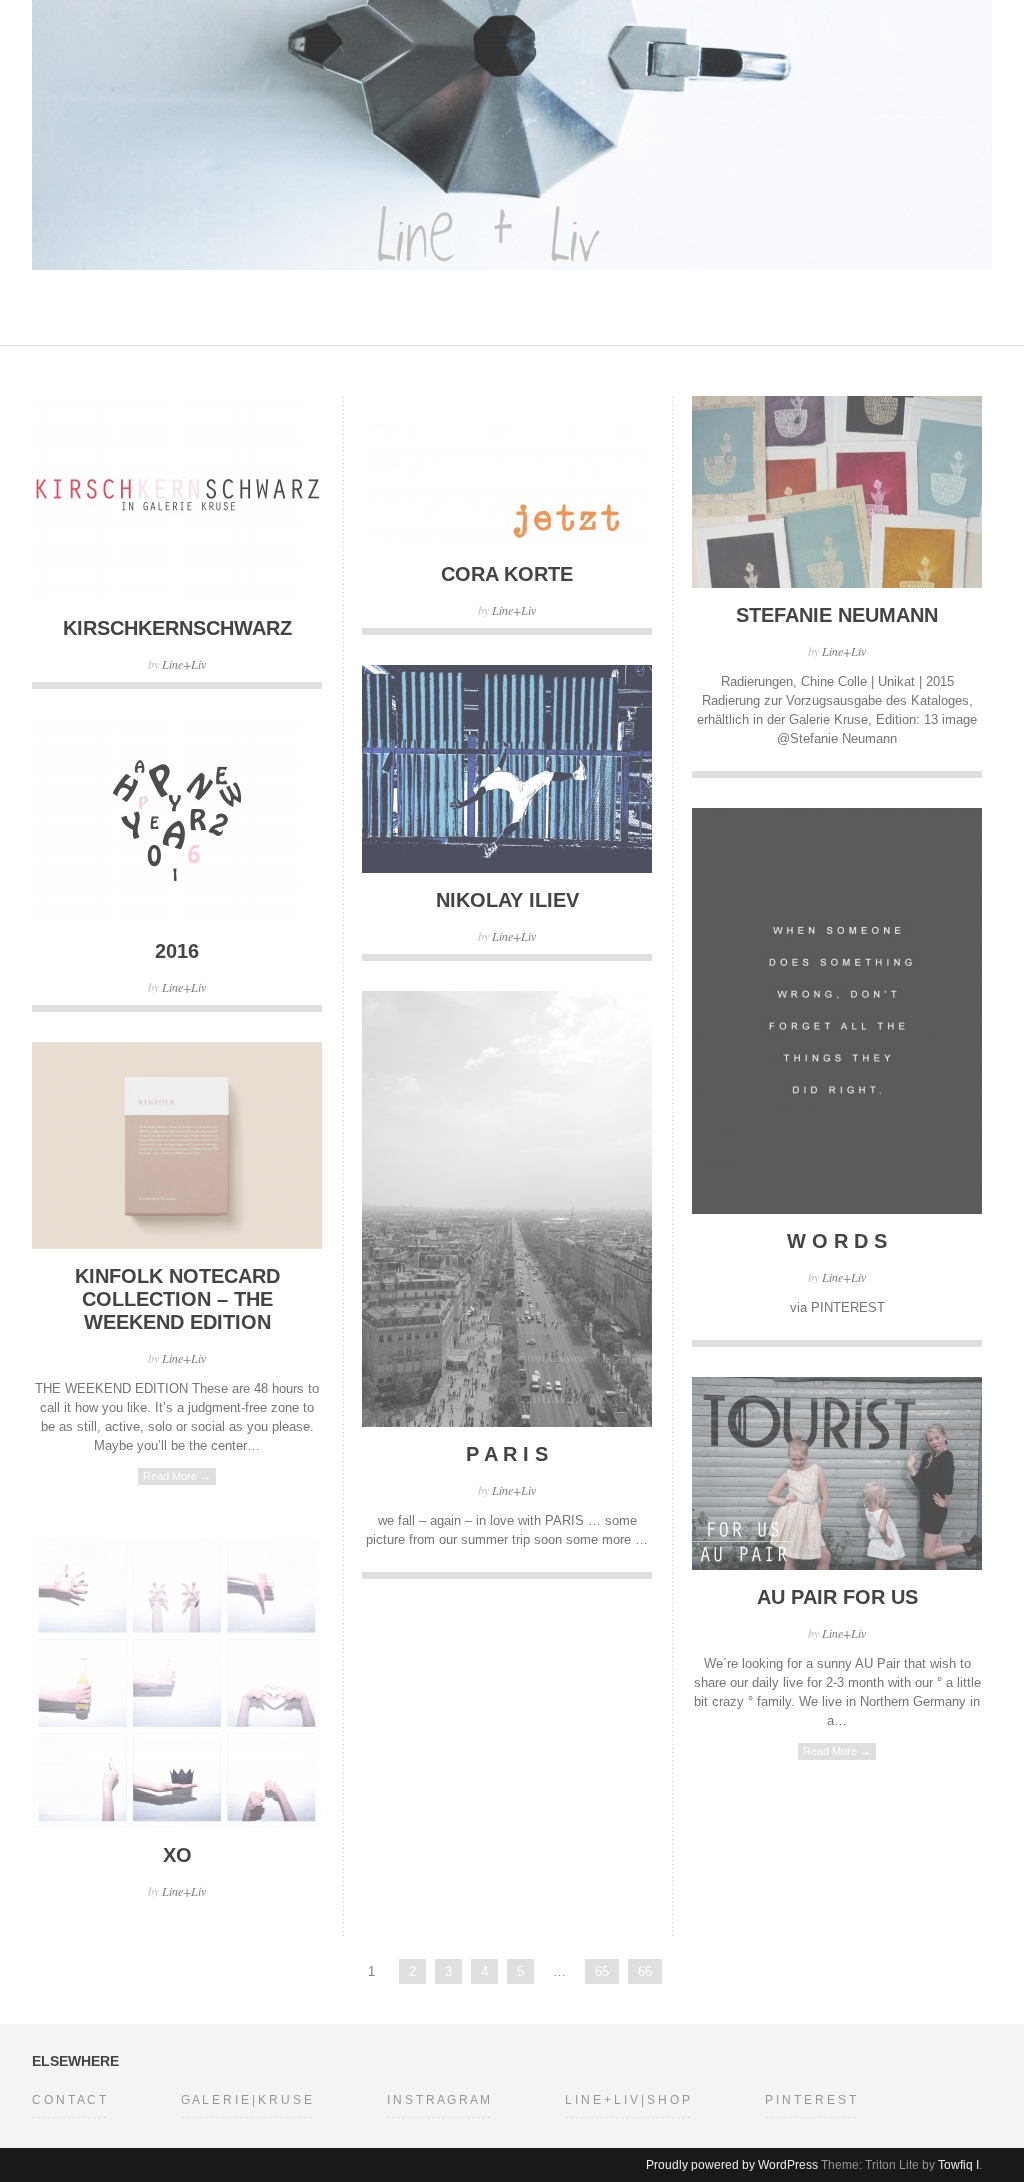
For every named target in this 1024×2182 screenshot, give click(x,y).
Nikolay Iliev (507, 900)
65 (602, 1971)
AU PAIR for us (837, 1597)
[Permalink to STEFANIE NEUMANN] (837, 583)
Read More (177, 1476)
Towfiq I (958, 2165)
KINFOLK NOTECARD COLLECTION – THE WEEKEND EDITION (177, 1299)
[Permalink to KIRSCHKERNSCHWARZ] (177, 596)
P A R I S (507, 1454)
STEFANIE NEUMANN (837, 615)
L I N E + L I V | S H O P (627, 2100)
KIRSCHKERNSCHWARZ (177, 628)
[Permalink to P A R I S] (507, 1422)
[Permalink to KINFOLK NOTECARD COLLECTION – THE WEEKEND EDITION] (177, 1244)
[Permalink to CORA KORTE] (507, 542)
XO (177, 1855)
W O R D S (837, 1241)
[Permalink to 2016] (177, 919)
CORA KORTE (507, 574)
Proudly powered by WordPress (732, 2165)
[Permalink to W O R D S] (837, 1209)
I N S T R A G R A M (438, 2100)
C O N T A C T (69, 2100)
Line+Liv (184, 664)
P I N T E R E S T (810, 2100)
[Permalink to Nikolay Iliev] (507, 868)
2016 (177, 951)
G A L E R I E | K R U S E (246, 2100)
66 (645, 1971)
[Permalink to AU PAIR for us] (837, 1565)
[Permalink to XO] (177, 1823)
